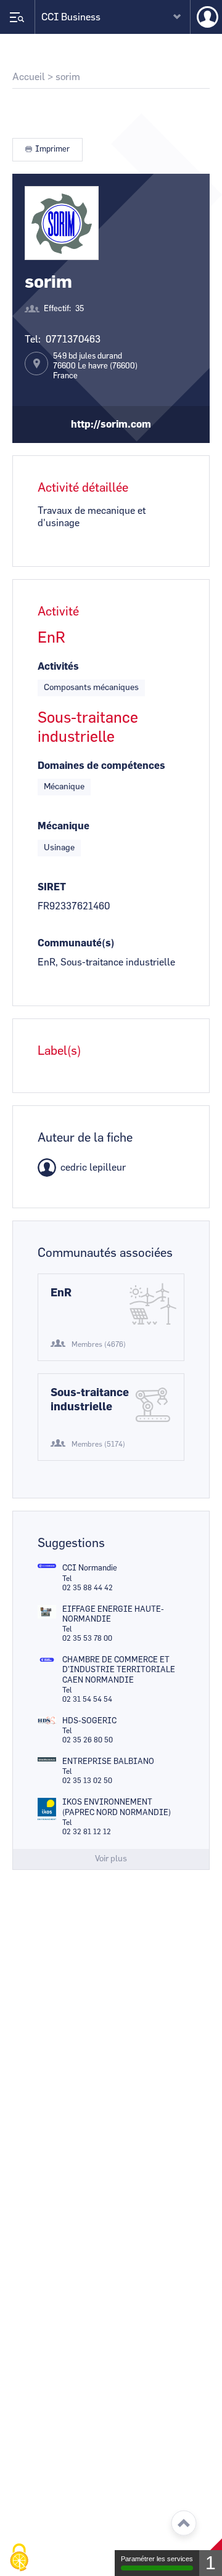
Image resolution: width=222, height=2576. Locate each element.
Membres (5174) (98, 1444)
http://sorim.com (111, 425)
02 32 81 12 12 (87, 1832)
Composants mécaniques (91, 688)
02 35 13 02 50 (87, 1781)
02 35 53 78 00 (87, 1638)
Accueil (29, 77)
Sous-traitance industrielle (90, 1400)
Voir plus (111, 1859)
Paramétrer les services (157, 2559)
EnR (61, 1293)
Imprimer (52, 149)
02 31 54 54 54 (87, 1699)
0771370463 (73, 339)
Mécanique (64, 787)
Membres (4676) (99, 1344)
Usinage (59, 848)
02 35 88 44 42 (88, 1588)
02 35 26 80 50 (88, 1740)
